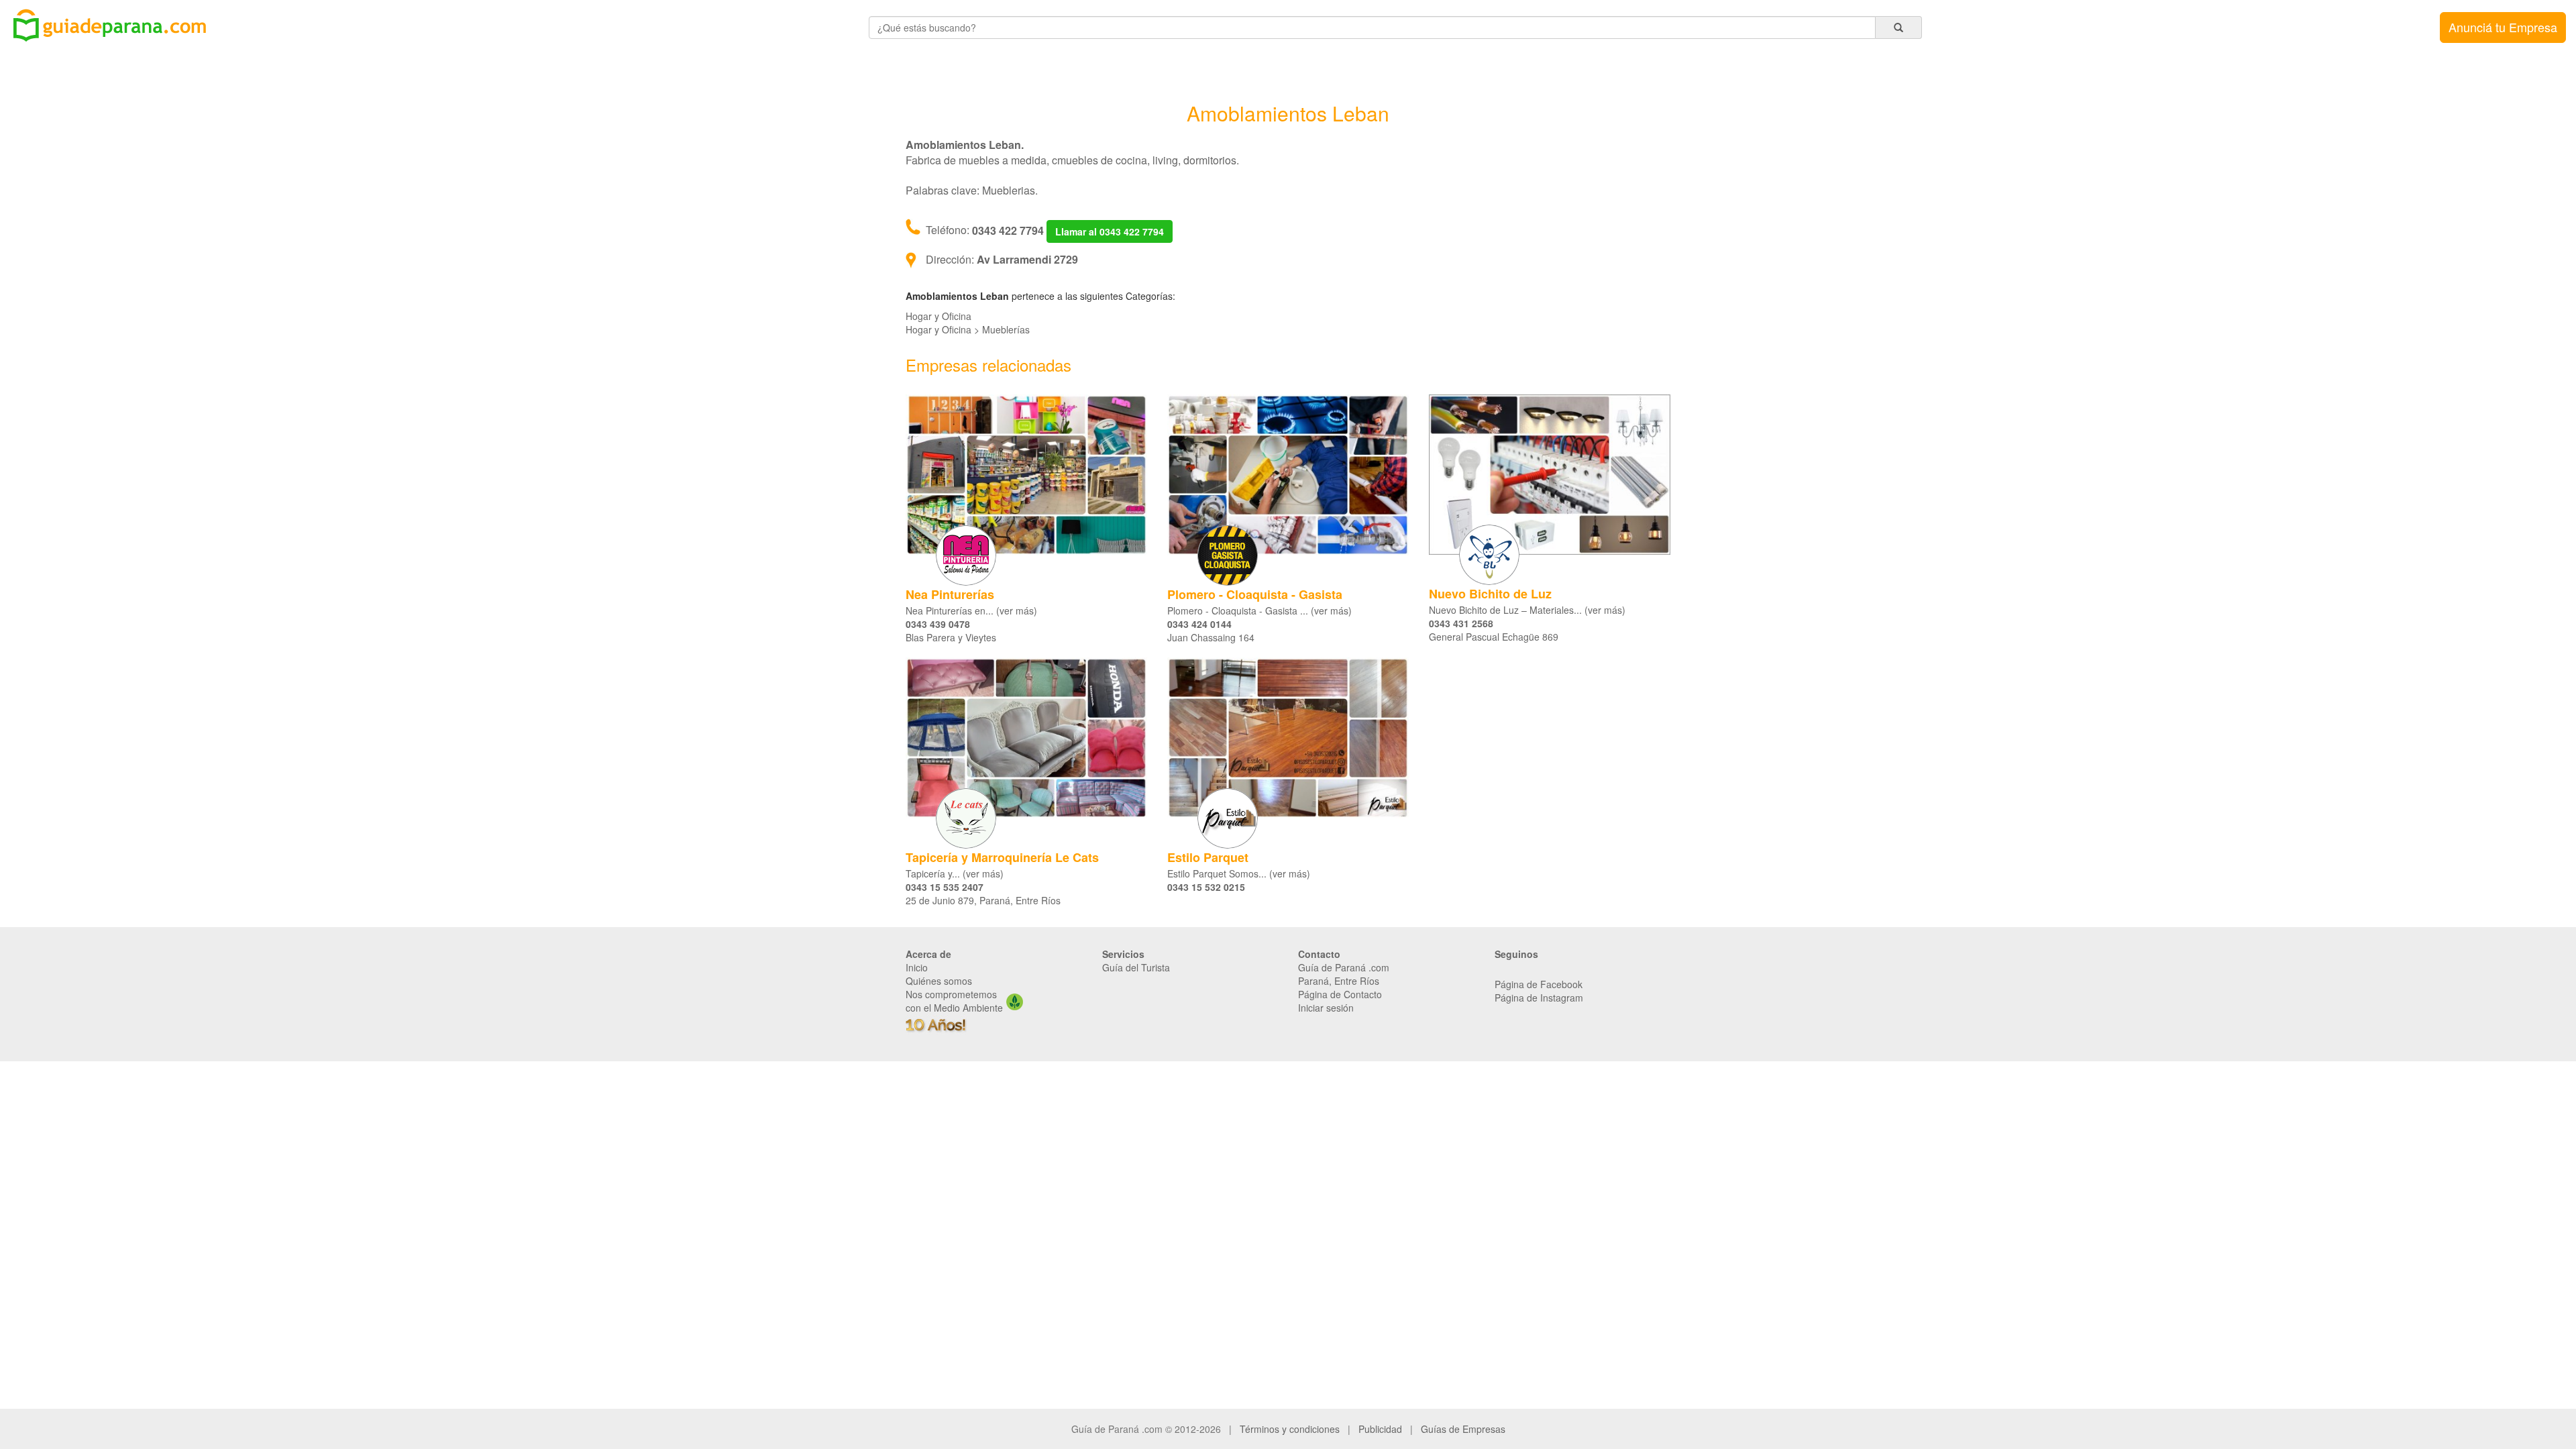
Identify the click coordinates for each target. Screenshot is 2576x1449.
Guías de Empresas (1463, 1429)
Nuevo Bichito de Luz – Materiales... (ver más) (1527, 610)
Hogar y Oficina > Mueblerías (968, 329)
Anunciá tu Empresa (2503, 27)
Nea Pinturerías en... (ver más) (971, 610)
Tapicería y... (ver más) (955, 873)
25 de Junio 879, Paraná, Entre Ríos (983, 900)
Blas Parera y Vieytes (951, 637)
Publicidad (1380, 1429)
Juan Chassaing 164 (1211, 637)
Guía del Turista (1136, 967)
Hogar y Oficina (938, 316)
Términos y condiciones (1290, 1429)
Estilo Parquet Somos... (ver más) (1239, 873)
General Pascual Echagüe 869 (1494, 637)
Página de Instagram (1539, 998)
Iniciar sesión (1326, 1008)
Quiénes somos (939, 981)
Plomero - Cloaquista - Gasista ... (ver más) (1259, 610)
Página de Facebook (1539, 984)
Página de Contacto (1340, 994)
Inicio (917, 967)
